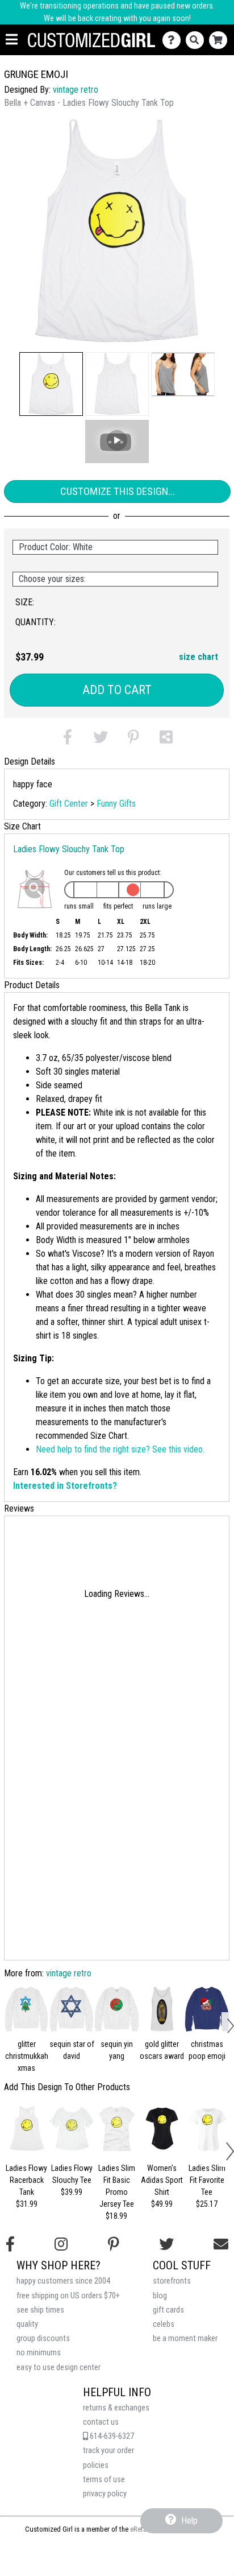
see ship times (40, 2310)
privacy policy (105, 2494)
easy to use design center (58, 2367)
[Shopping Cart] (221, 40)
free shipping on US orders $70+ (68, 2296)
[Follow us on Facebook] (10, 2244)
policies (96, 2465)
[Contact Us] (174, 40)
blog (160, 2296)
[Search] (197, 40)
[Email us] (221, 2244)
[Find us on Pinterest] (114, 2244)
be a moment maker (185, 2338)
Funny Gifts (116, 804)
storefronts (172, 2281)
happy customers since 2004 (63, 2281)
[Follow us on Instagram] (61, 2244)
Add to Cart (117, 690)
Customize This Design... (118, 491)
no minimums (39, 2353)
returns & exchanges (116, 2408)
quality (27, 2324)
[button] (51, 384)
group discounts (43, 2338)
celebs (164, 2324)
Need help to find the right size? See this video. (120, 1449)
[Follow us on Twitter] (166, 2244)
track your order (108, 2451)
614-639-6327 (111, 2436)
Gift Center (69, 804)
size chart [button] (199, 657)
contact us (101, 2422)
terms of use (104, 2480)
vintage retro (76, 90)
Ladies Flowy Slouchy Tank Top (69, 849)
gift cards (168, 2310)
